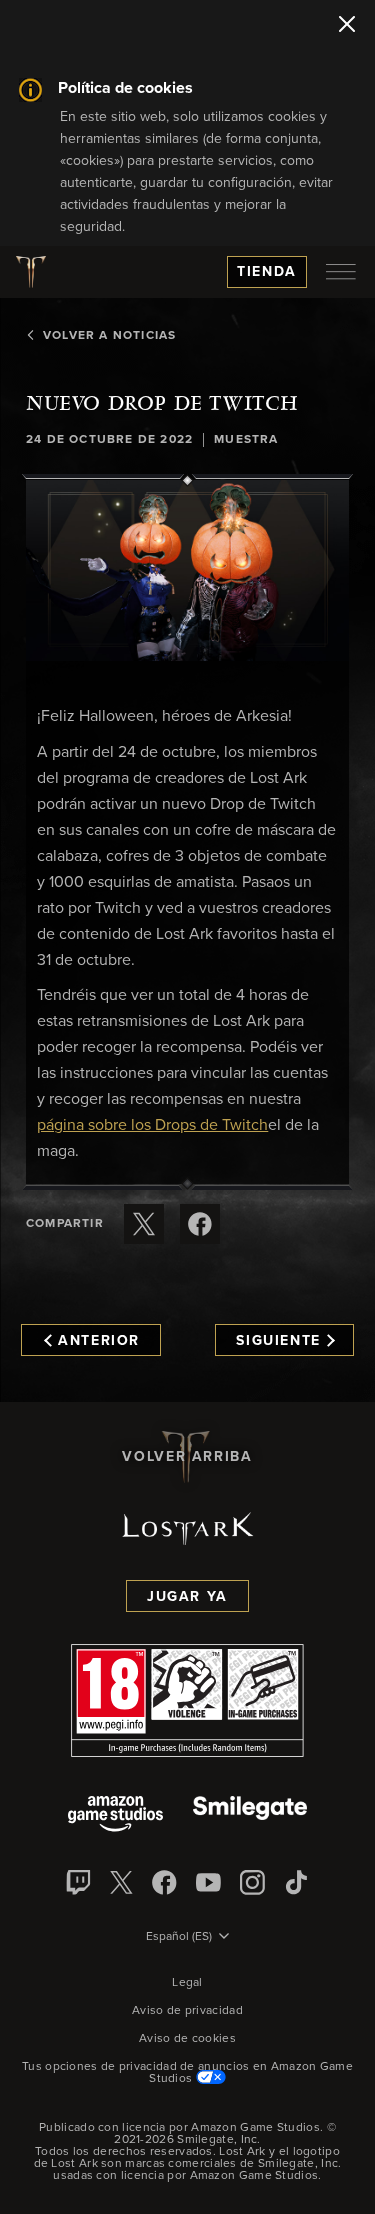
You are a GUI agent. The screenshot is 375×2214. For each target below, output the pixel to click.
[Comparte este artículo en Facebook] (200, 1224)
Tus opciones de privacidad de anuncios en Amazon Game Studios (187, 2073)
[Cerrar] (347, 26)
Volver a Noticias (109, 336)
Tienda (267, 272)
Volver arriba (187, 1457)
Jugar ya (187, 1597)
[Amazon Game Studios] (115, 1815)
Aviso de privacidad (187, 2011)
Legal (187, 1983)
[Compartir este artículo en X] (144, 1224)
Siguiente (278, 1341)
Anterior (99, 1341)
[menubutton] (341, 272)
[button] (187, 571)
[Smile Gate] (250, 1815)
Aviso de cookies (187, 2039)
